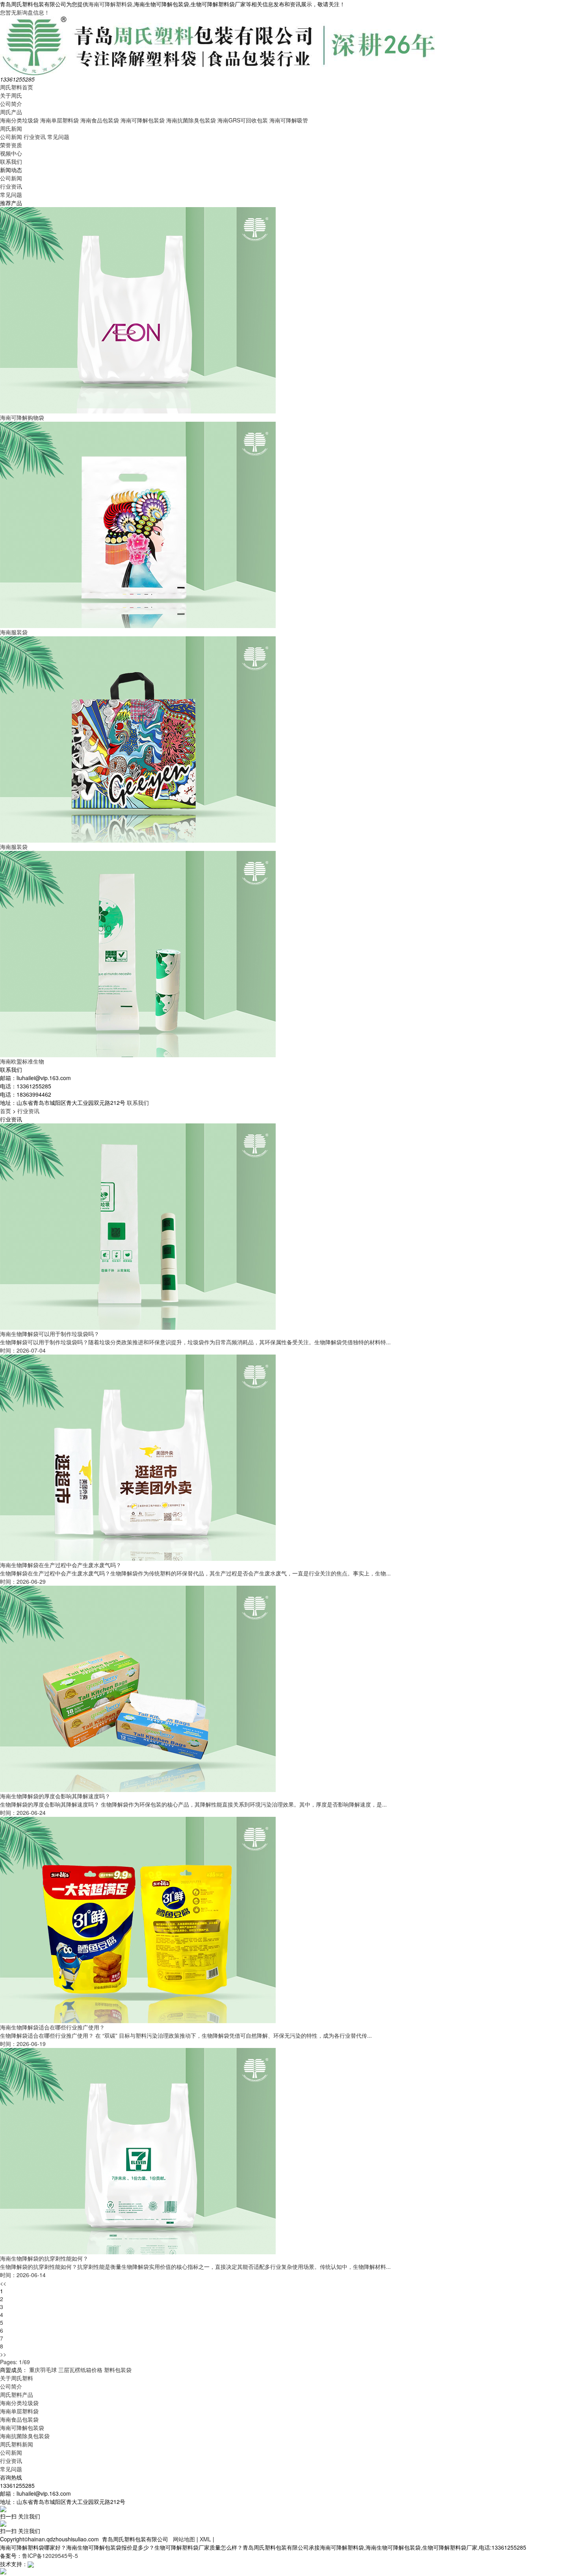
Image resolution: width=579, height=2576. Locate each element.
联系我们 (11, 161)
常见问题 (58, 137)
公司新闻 (11, 137)
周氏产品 (11, 112)
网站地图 (184, 2539)
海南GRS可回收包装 (243, 120)
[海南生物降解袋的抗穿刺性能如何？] (138, 2150)
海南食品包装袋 (100, 120)
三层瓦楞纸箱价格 (80, 2370)
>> (3, 2354)
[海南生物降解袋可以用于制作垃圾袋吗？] (138, 1226)
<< (3, 2283)
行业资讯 (35, 137)
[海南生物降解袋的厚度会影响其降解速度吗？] (138, 1688)
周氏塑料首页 (17, 87)
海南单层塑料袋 (59, 120)
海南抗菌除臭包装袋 (191, 120)
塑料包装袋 (118, 2370)
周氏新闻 (11, 128)
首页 (6, 1111)
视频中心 (11, 153)
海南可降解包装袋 (143, 120)
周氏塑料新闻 (17, 2444)
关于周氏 (11, 95)
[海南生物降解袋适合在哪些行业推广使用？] (138, 1919)
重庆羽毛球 (43, 2370)
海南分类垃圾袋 (19, 120)
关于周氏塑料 (17, 2378)
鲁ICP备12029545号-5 (50, 2556)
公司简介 (11, 104)
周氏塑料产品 (17, 2394)
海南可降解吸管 (289, 120)
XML (205, 2539)
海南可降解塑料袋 (110, 4)
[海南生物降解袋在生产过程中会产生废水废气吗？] (138, 1457)
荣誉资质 (11, 145)
